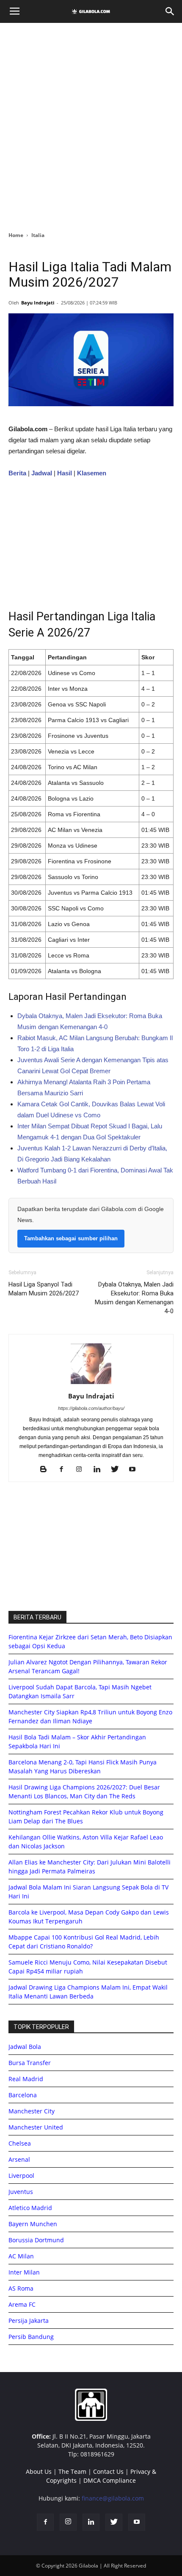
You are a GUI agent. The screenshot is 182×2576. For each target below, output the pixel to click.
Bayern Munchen (33, 2224)
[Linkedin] (100, 1470)
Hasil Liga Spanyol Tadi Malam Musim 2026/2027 (44, 1289)
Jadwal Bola (25, 2047)
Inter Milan (24, 2272)
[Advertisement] (91, 125)
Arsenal (19, 2159)
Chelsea (20, 2143)
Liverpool (21, 2176)
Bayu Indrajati (38, 303)
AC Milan (21, 2256)
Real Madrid (26, 2079)
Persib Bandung (31, 2337)
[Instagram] (82, 1470)
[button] (170, 11)
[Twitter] (118, 1470)
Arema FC (22, 2304)
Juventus (21, 2192)
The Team (72, 2471)
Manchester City (32, 2111)
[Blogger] (47, 1470)
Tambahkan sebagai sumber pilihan (71, 1238)
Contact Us (108, 2471)
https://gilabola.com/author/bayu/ (91, 1408)
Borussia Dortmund (36, 2240)
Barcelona (23, 2095)
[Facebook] (65, 1470)
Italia (38, 235)
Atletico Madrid (30, 2208)
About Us (39, 2471)
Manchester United (36, 2127)
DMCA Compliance (110, 2480)
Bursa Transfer (30, 2063)
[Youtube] (136, 1470)
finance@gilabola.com (113, 2498)
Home (16, 235)
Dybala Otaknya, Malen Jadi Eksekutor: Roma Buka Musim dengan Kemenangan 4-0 (134, 1298)
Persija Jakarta (29, 2321)
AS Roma (21, 2288)
